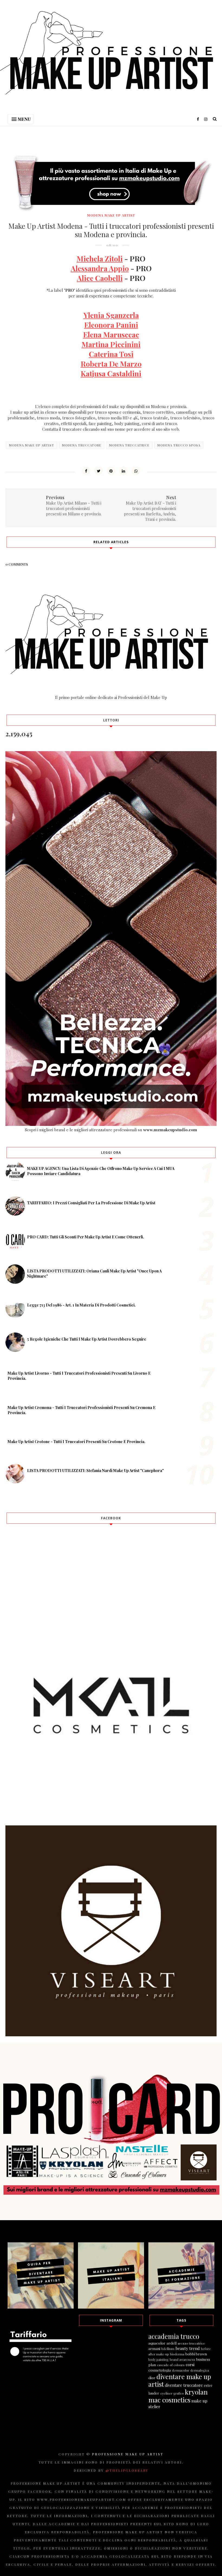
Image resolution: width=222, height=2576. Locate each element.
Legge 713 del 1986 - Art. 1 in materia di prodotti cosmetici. (81, 1305)
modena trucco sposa (179, 445)
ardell (172, 2343)
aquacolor (157, 2343)
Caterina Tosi (111, 354)
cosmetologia (160, 2370)
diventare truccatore (184, 2385)
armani (154, 2348)
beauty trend (188, 2348)
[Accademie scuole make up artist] (181, 2307)
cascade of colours (171, 2365)
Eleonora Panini (111, 325)
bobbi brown (196, 2354)
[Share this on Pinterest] (111, 471)
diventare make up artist (180, 2380)
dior (152, 2378)
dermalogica (200, 2370)
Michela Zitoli (100, 258)
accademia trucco (174, 2336)
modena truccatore (82, 445)
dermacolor (181, 2370)
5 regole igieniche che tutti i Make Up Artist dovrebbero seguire (87, 1339)
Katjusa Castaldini (111, 373)
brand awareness (182, 2359)
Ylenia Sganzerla (111, 315)
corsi (190, 2365)
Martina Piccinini (111, 344)
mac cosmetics (169, 2400)
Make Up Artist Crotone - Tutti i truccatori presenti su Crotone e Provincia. (76, 1442)
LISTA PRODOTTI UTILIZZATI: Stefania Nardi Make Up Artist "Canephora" (95, 1471)
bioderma (177, 2354)
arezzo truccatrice (191, 2343)
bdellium (168, 2349)
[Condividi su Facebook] (86, 471)
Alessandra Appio (100, 268)
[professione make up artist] (111, 2307)
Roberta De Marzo (111, 364)
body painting (159, 2359)
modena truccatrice (129, 445)
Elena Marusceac (111, 334)
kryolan (196, 2392)
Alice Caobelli (100, 278)
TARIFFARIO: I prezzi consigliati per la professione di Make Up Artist (91, 1203)
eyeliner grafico (172, 2393)
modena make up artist (111, 215)
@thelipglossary (127, 2470)
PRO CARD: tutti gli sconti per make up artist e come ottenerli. (86, 1237)
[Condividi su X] (99, 471)
